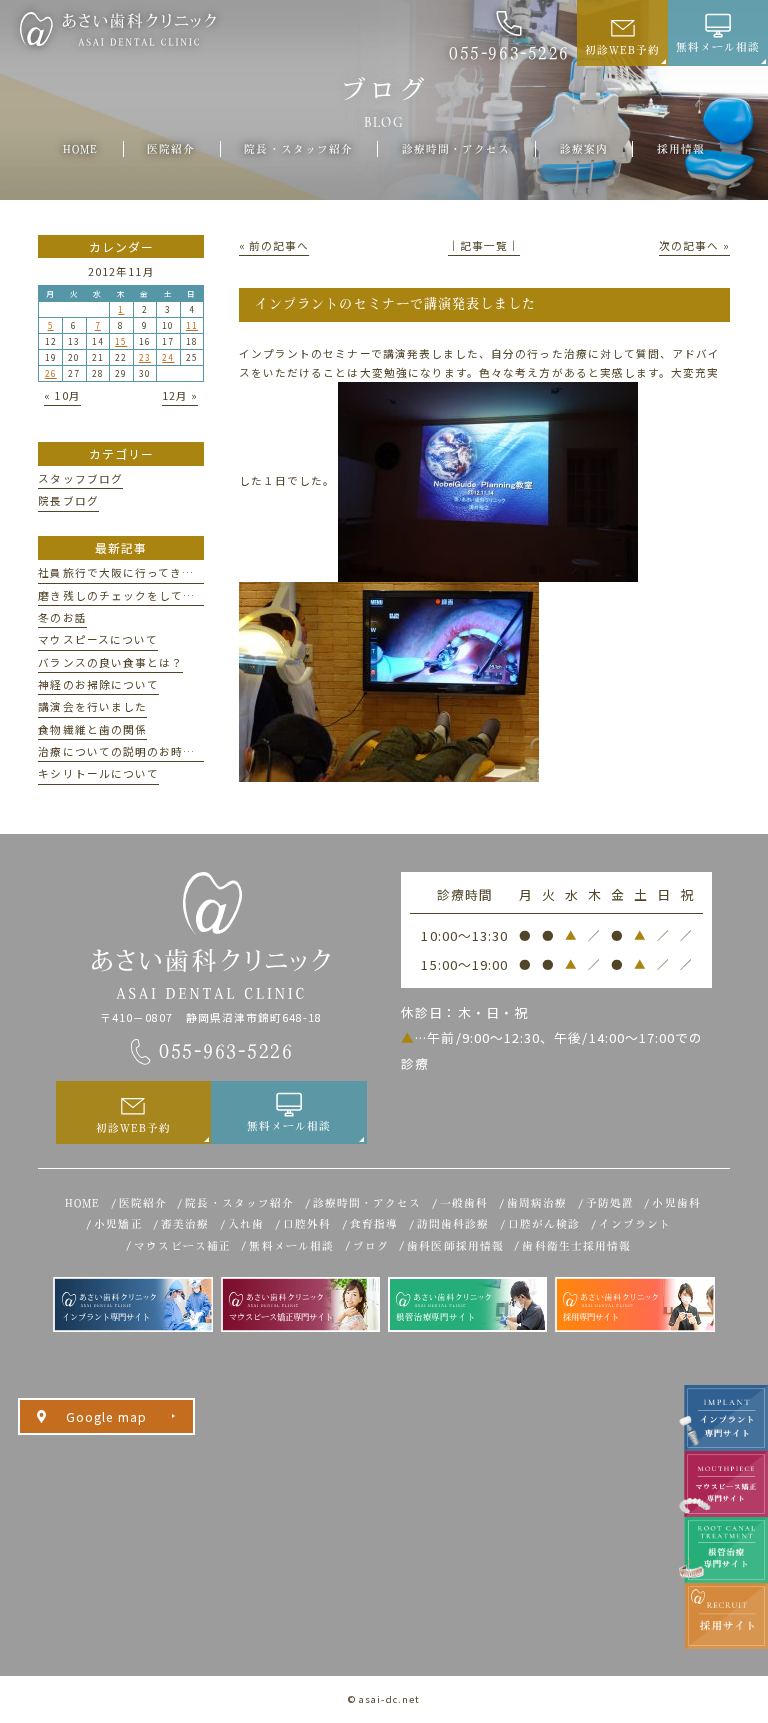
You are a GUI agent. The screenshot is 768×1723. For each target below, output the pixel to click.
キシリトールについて (98, 773)
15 (121, 341)
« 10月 (62, 395)
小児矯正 (118, 1224)
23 (145, 357)
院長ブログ (68, 500)
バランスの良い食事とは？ (110, 662)
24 (168, 357)
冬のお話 (62, 617)
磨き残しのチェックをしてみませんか (140, 595)
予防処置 (610, 1203)
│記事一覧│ (484, 245)
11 (192, 325)
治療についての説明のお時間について (140, 751)
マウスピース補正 (182, 1246)
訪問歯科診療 (453, 1224)
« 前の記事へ (274, 245)
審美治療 (185, 1224)
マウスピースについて (98, 639)
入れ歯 (246, 1224)
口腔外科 (307, 1224)
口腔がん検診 (544, 1224)
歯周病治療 (537, 1203)
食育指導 (374, 1224)
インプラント (635, 1224)
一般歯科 (464, 1203)
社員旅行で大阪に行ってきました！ (134, 572)
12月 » (180, 395)
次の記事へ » (694, 245)
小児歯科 (676, 1203)
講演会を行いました (92, 706)
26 (51, 373)
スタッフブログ (80, 478)
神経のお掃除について (98, 684)
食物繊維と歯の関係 (92, 729)
